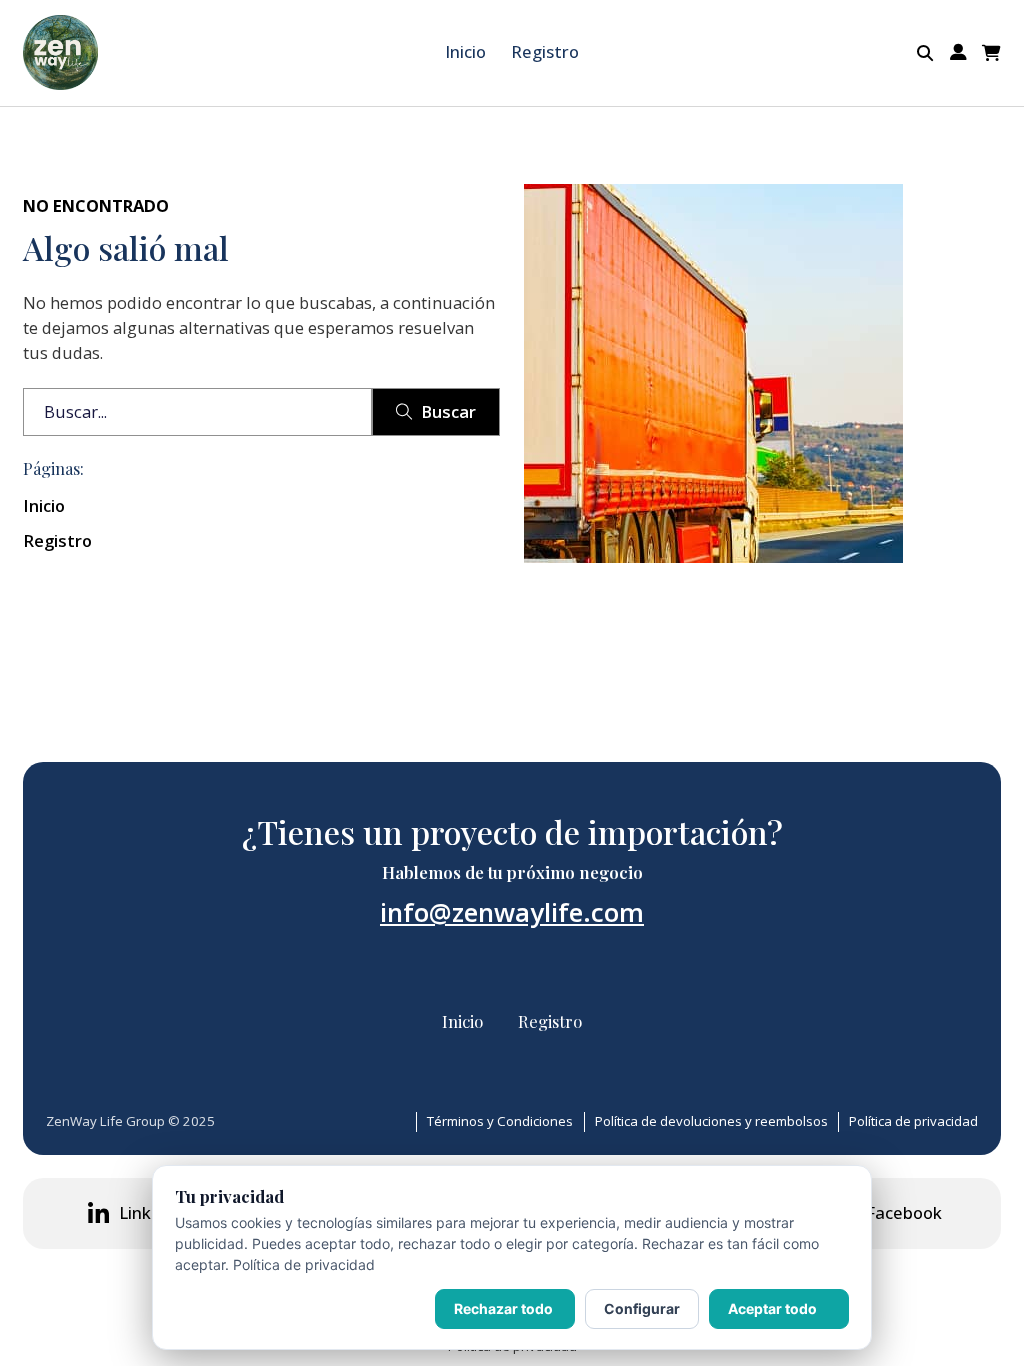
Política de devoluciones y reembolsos (711, 1121)
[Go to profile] (958, 52)
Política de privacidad (913, 1121)
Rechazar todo (503, 1308)
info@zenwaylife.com (512, 912)
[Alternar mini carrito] (991, 53)
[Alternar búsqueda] (925, 53)
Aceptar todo (772, 1308)
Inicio (465, 51)
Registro (545, 51)
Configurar (642, 1308)
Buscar (448, 411)
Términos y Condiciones (500, 1121)
